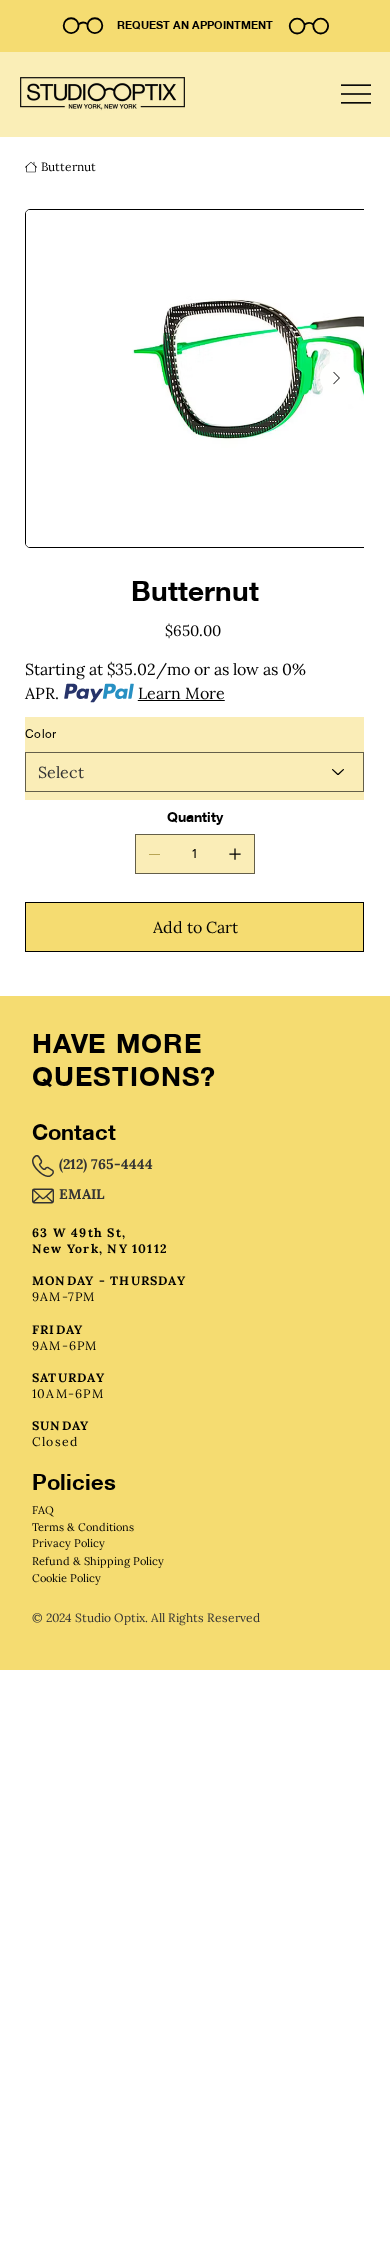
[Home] (31, 167)
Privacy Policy (68, 1543)
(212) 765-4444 (106, 1164)
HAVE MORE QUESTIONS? (124, 1059)
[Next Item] (336, 378)
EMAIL (81, 1194)
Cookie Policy (66, 1578)
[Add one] (235, 854)
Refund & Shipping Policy (98, 1561)
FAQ (43, 1510)
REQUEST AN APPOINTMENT (195, 25)
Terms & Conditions (83, 1527)
